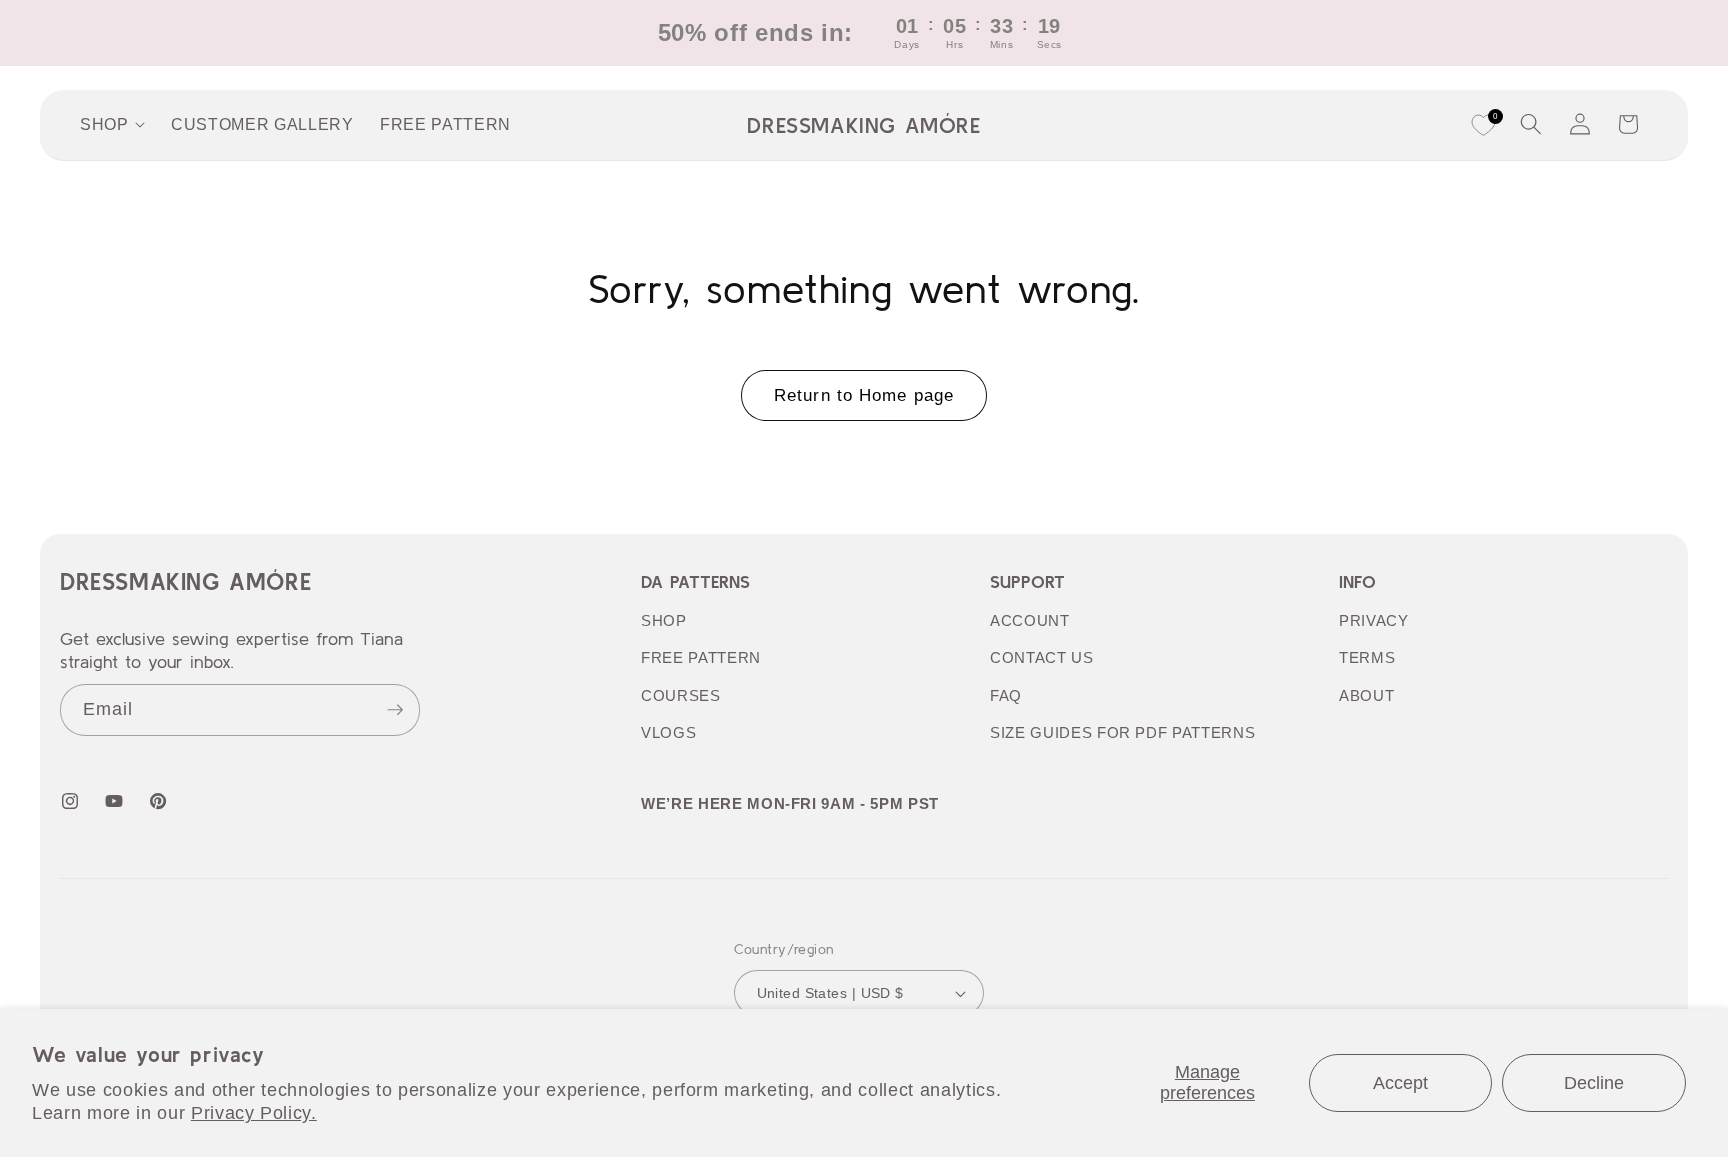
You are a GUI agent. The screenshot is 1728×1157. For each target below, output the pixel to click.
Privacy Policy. (254, 1113)
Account (1030, 620)
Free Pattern (701, 657)
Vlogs (668, 732)
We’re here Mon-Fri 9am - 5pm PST (790, 803)
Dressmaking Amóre (185, 581)
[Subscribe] (395, 710)
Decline (1594, 1083)
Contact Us (1042, 657)
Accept (1400, 1083)
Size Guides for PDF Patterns (1122, 732)
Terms (1367, 657)
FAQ (1006, 695)
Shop (664, 620)
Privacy (1374, 620)
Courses (681, 695)
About (1366, 695)
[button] (1531, 124)
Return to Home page (864, 395)
